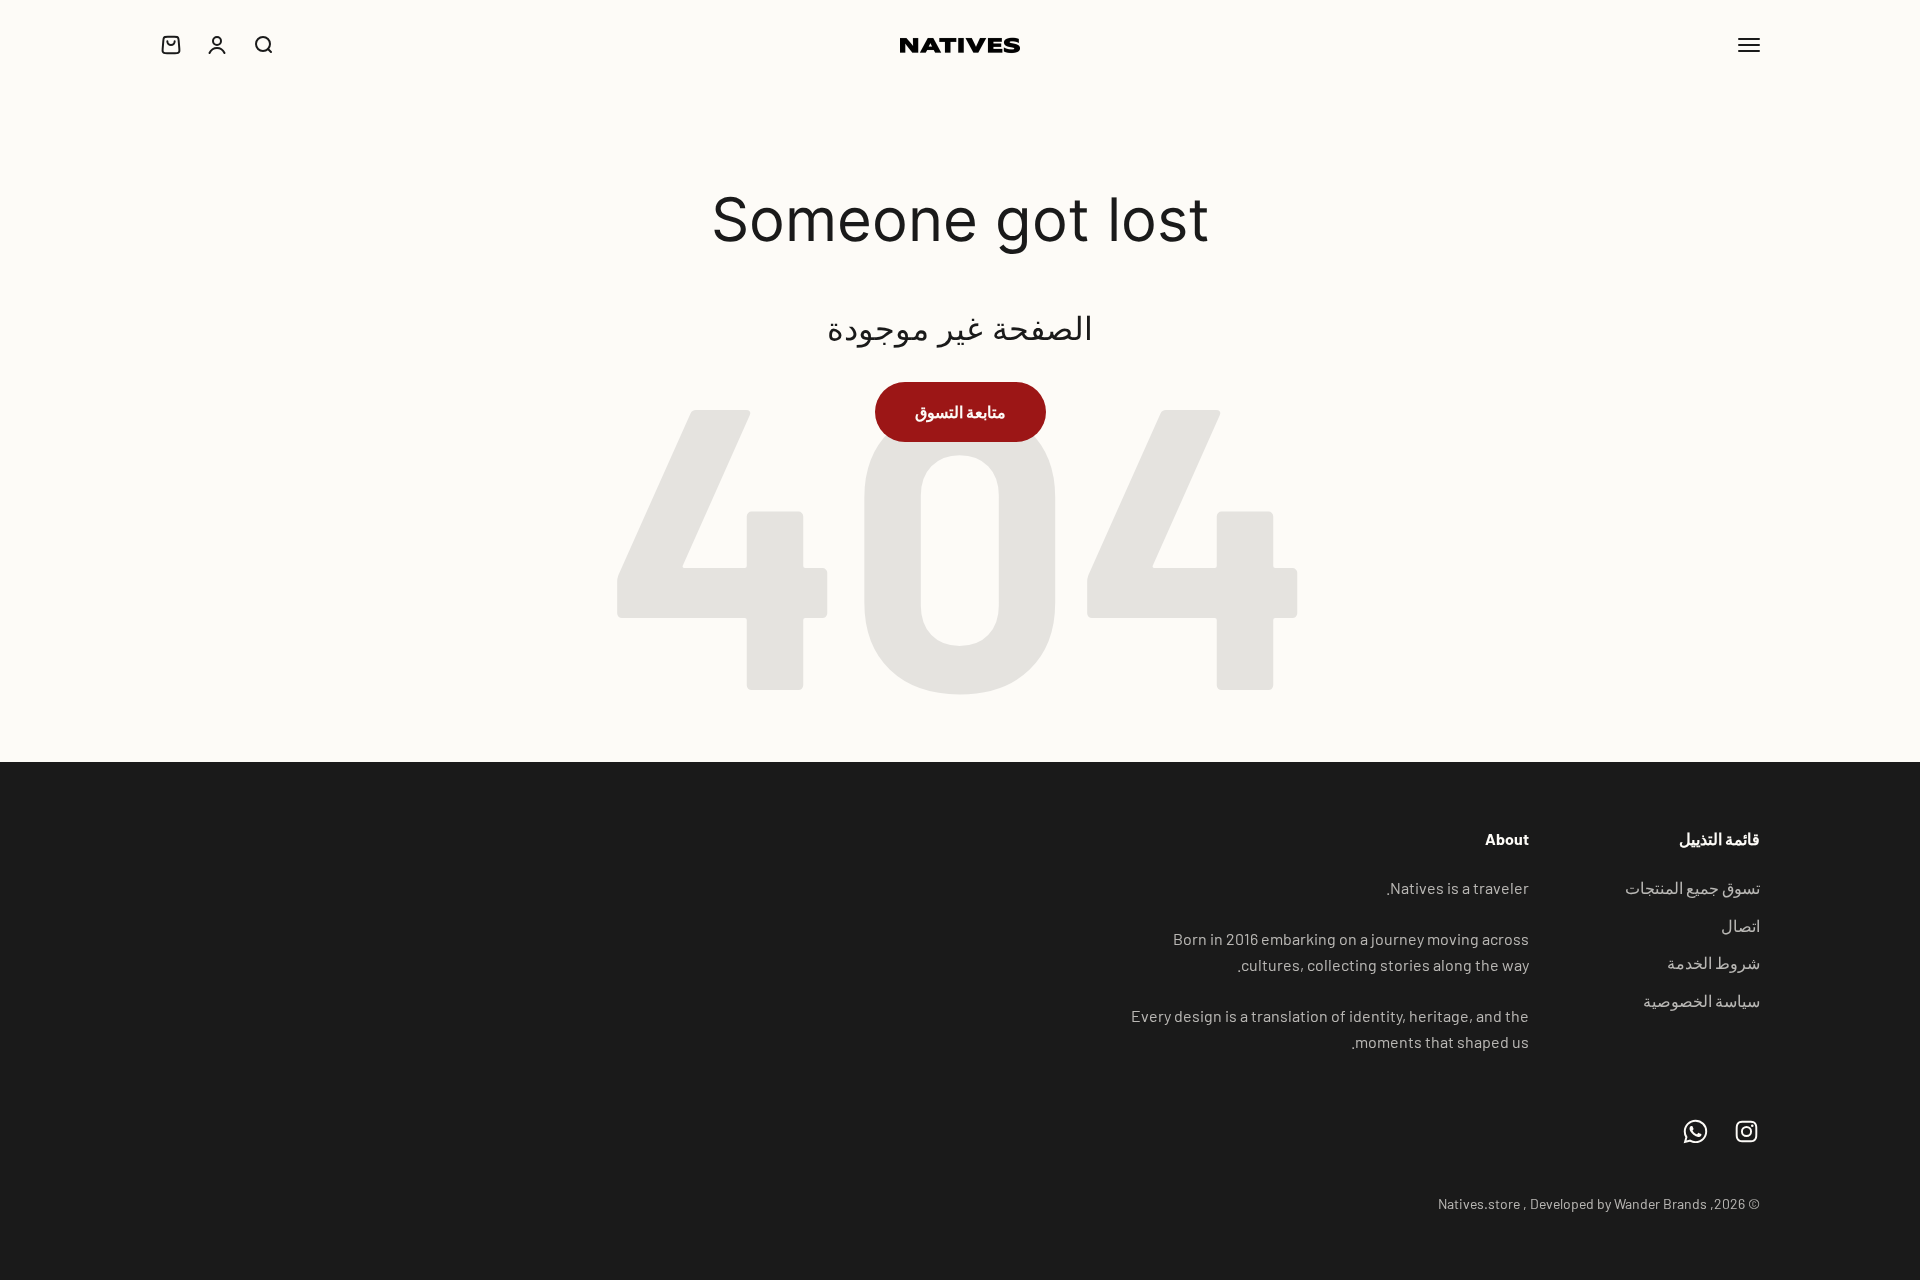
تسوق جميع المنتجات (1692, 887)
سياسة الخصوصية (1701, 1000)
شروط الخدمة (1713, 962)
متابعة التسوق (960, 411)
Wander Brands (1660, 1203)
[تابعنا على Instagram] (1746, 1131)
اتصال (1740, 925)
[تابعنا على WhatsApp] (1695, 1131)
